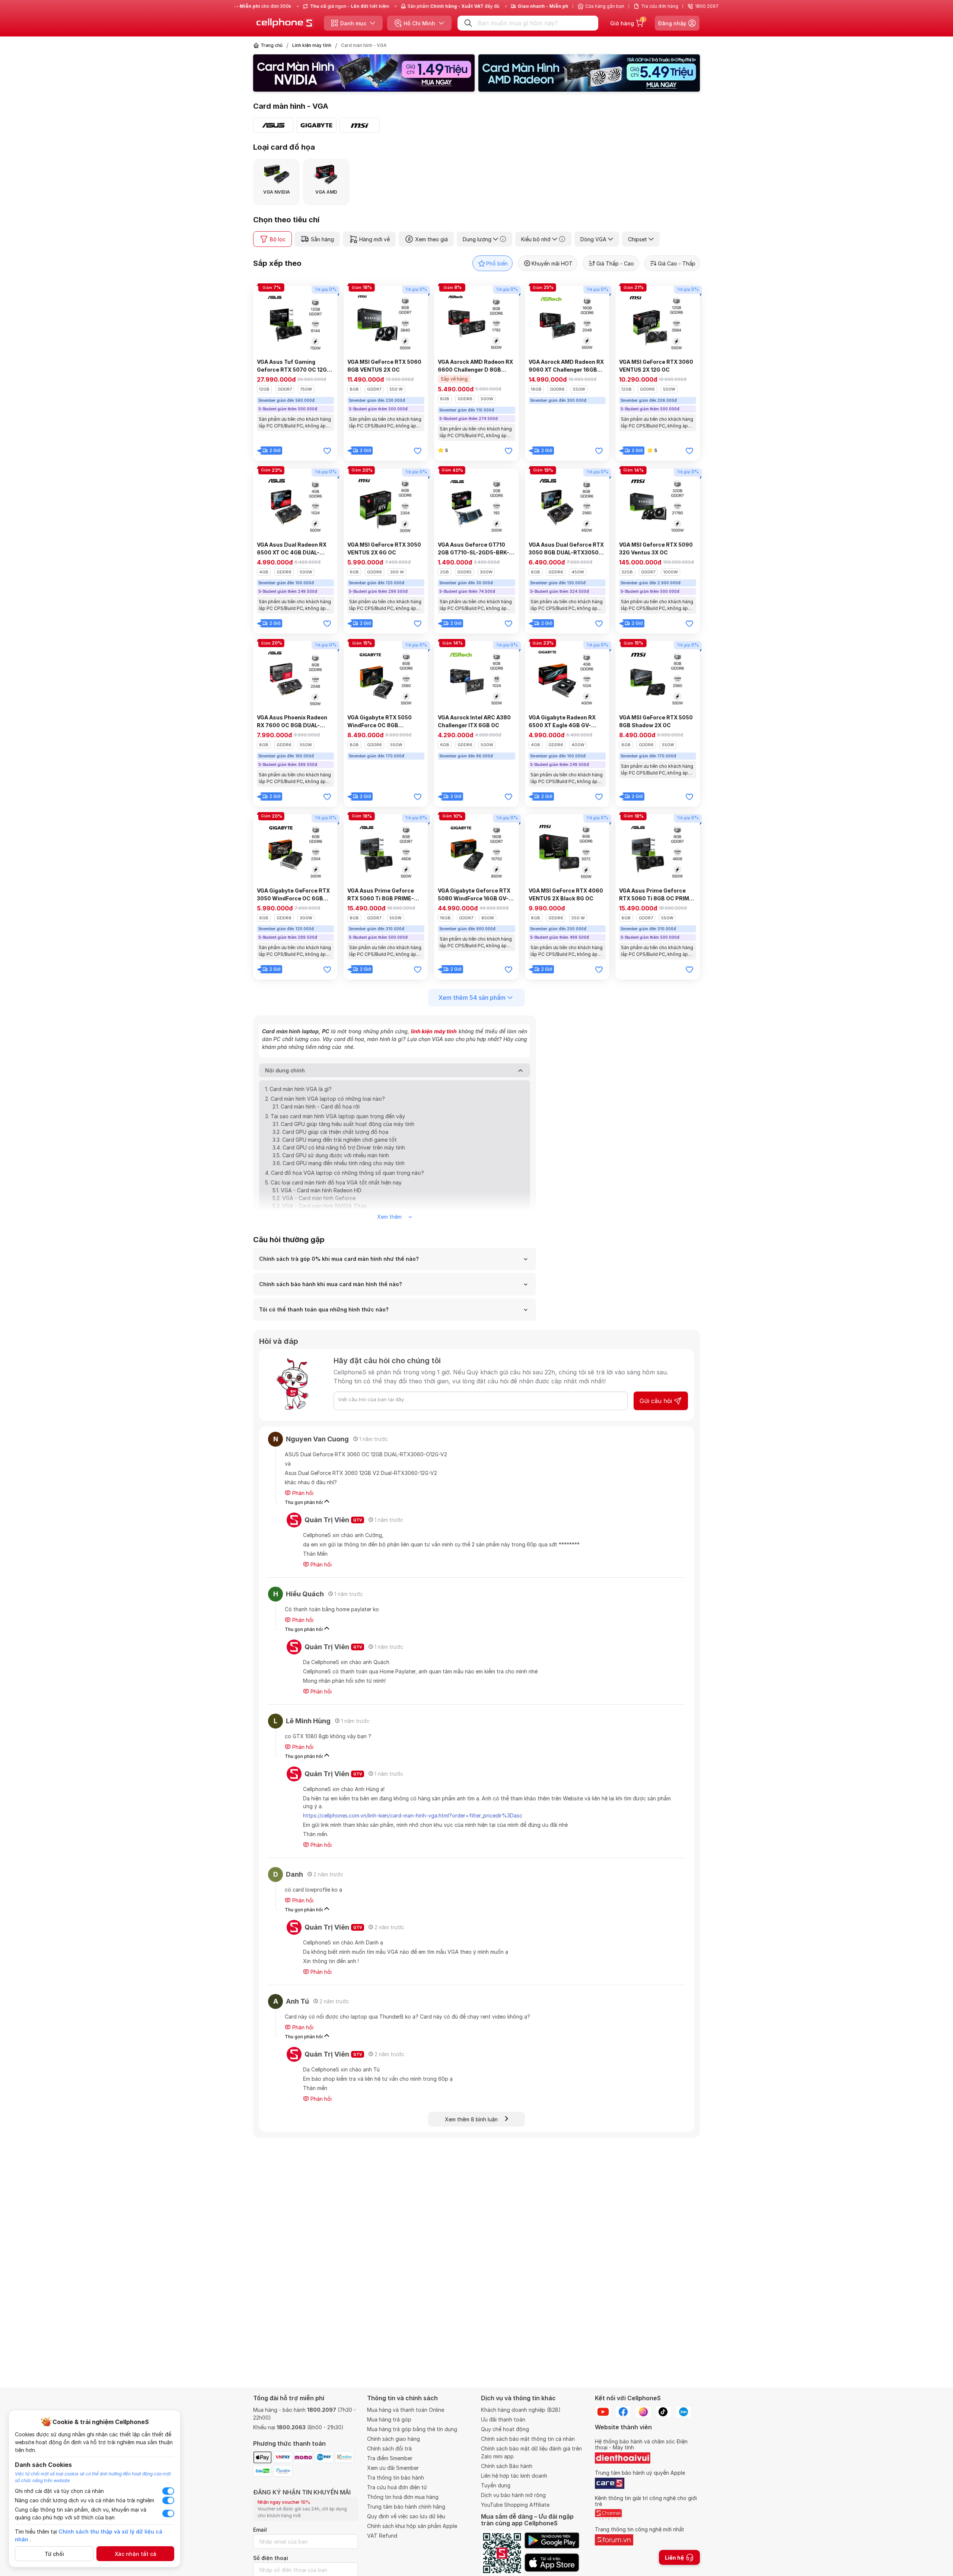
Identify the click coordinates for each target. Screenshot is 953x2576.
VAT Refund (382, 2536)
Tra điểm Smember (390, 2458)
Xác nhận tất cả (136, 2554)
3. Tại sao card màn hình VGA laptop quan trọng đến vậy (335, 1116)
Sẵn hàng (322, 239)
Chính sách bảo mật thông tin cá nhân (528, 2439)
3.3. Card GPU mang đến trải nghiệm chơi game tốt (335, 1140)
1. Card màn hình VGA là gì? (298, 1089)
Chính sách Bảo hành (507, 2466)
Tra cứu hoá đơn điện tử (397, 2487)
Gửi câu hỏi (656, 1401)
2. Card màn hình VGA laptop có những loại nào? (325, 1099)
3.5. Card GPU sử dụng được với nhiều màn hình (331, 1155)
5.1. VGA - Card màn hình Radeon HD (317, 1190)
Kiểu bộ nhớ (536, 239)
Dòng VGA (593, 239)
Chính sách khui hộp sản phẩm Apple (412, 2526)
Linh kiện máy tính (312, 45)
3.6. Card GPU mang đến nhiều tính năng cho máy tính (339, 1163)
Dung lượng (477, 239)
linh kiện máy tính (434, 1031)
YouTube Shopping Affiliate (515, 2505)
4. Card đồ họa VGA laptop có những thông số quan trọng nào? (345, 1173)
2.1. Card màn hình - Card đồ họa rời (316, 1106)
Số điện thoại (271, 2558)
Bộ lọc (278, 239)
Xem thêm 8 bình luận (475, 2119)
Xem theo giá (431, 239)
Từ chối (54, 2554)
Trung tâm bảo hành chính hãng (406, 2507)
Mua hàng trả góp (389, 2419)
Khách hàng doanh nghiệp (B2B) (521, 2410)
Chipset (638, 239)
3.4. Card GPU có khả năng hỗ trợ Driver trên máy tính (339, 1147)
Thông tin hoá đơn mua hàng (403, 2497)
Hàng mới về (374, 239)
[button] (361, 88)
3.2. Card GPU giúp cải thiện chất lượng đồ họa (330, 1132)
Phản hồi (302, 1493)
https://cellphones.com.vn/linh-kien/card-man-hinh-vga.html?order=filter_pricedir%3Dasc (413, 1815)
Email (260, 2530)
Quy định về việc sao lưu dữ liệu (406, 2516)
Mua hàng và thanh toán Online (406, 2410)
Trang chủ (272, 45)
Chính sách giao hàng (393, 2439)
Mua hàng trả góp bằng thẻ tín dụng (412, 2429)
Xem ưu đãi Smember (393, 2468)
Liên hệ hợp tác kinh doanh (514, 2476)
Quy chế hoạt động (505, 2429)
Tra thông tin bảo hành (396, 2478)
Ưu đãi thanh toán (503, 2419)
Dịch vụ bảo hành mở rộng (513, 2495)
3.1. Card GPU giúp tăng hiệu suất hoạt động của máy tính (343, 1124)
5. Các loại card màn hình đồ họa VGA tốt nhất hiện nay (333, 1182)
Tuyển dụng (496, 2485)
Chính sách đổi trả (389, 2448)
